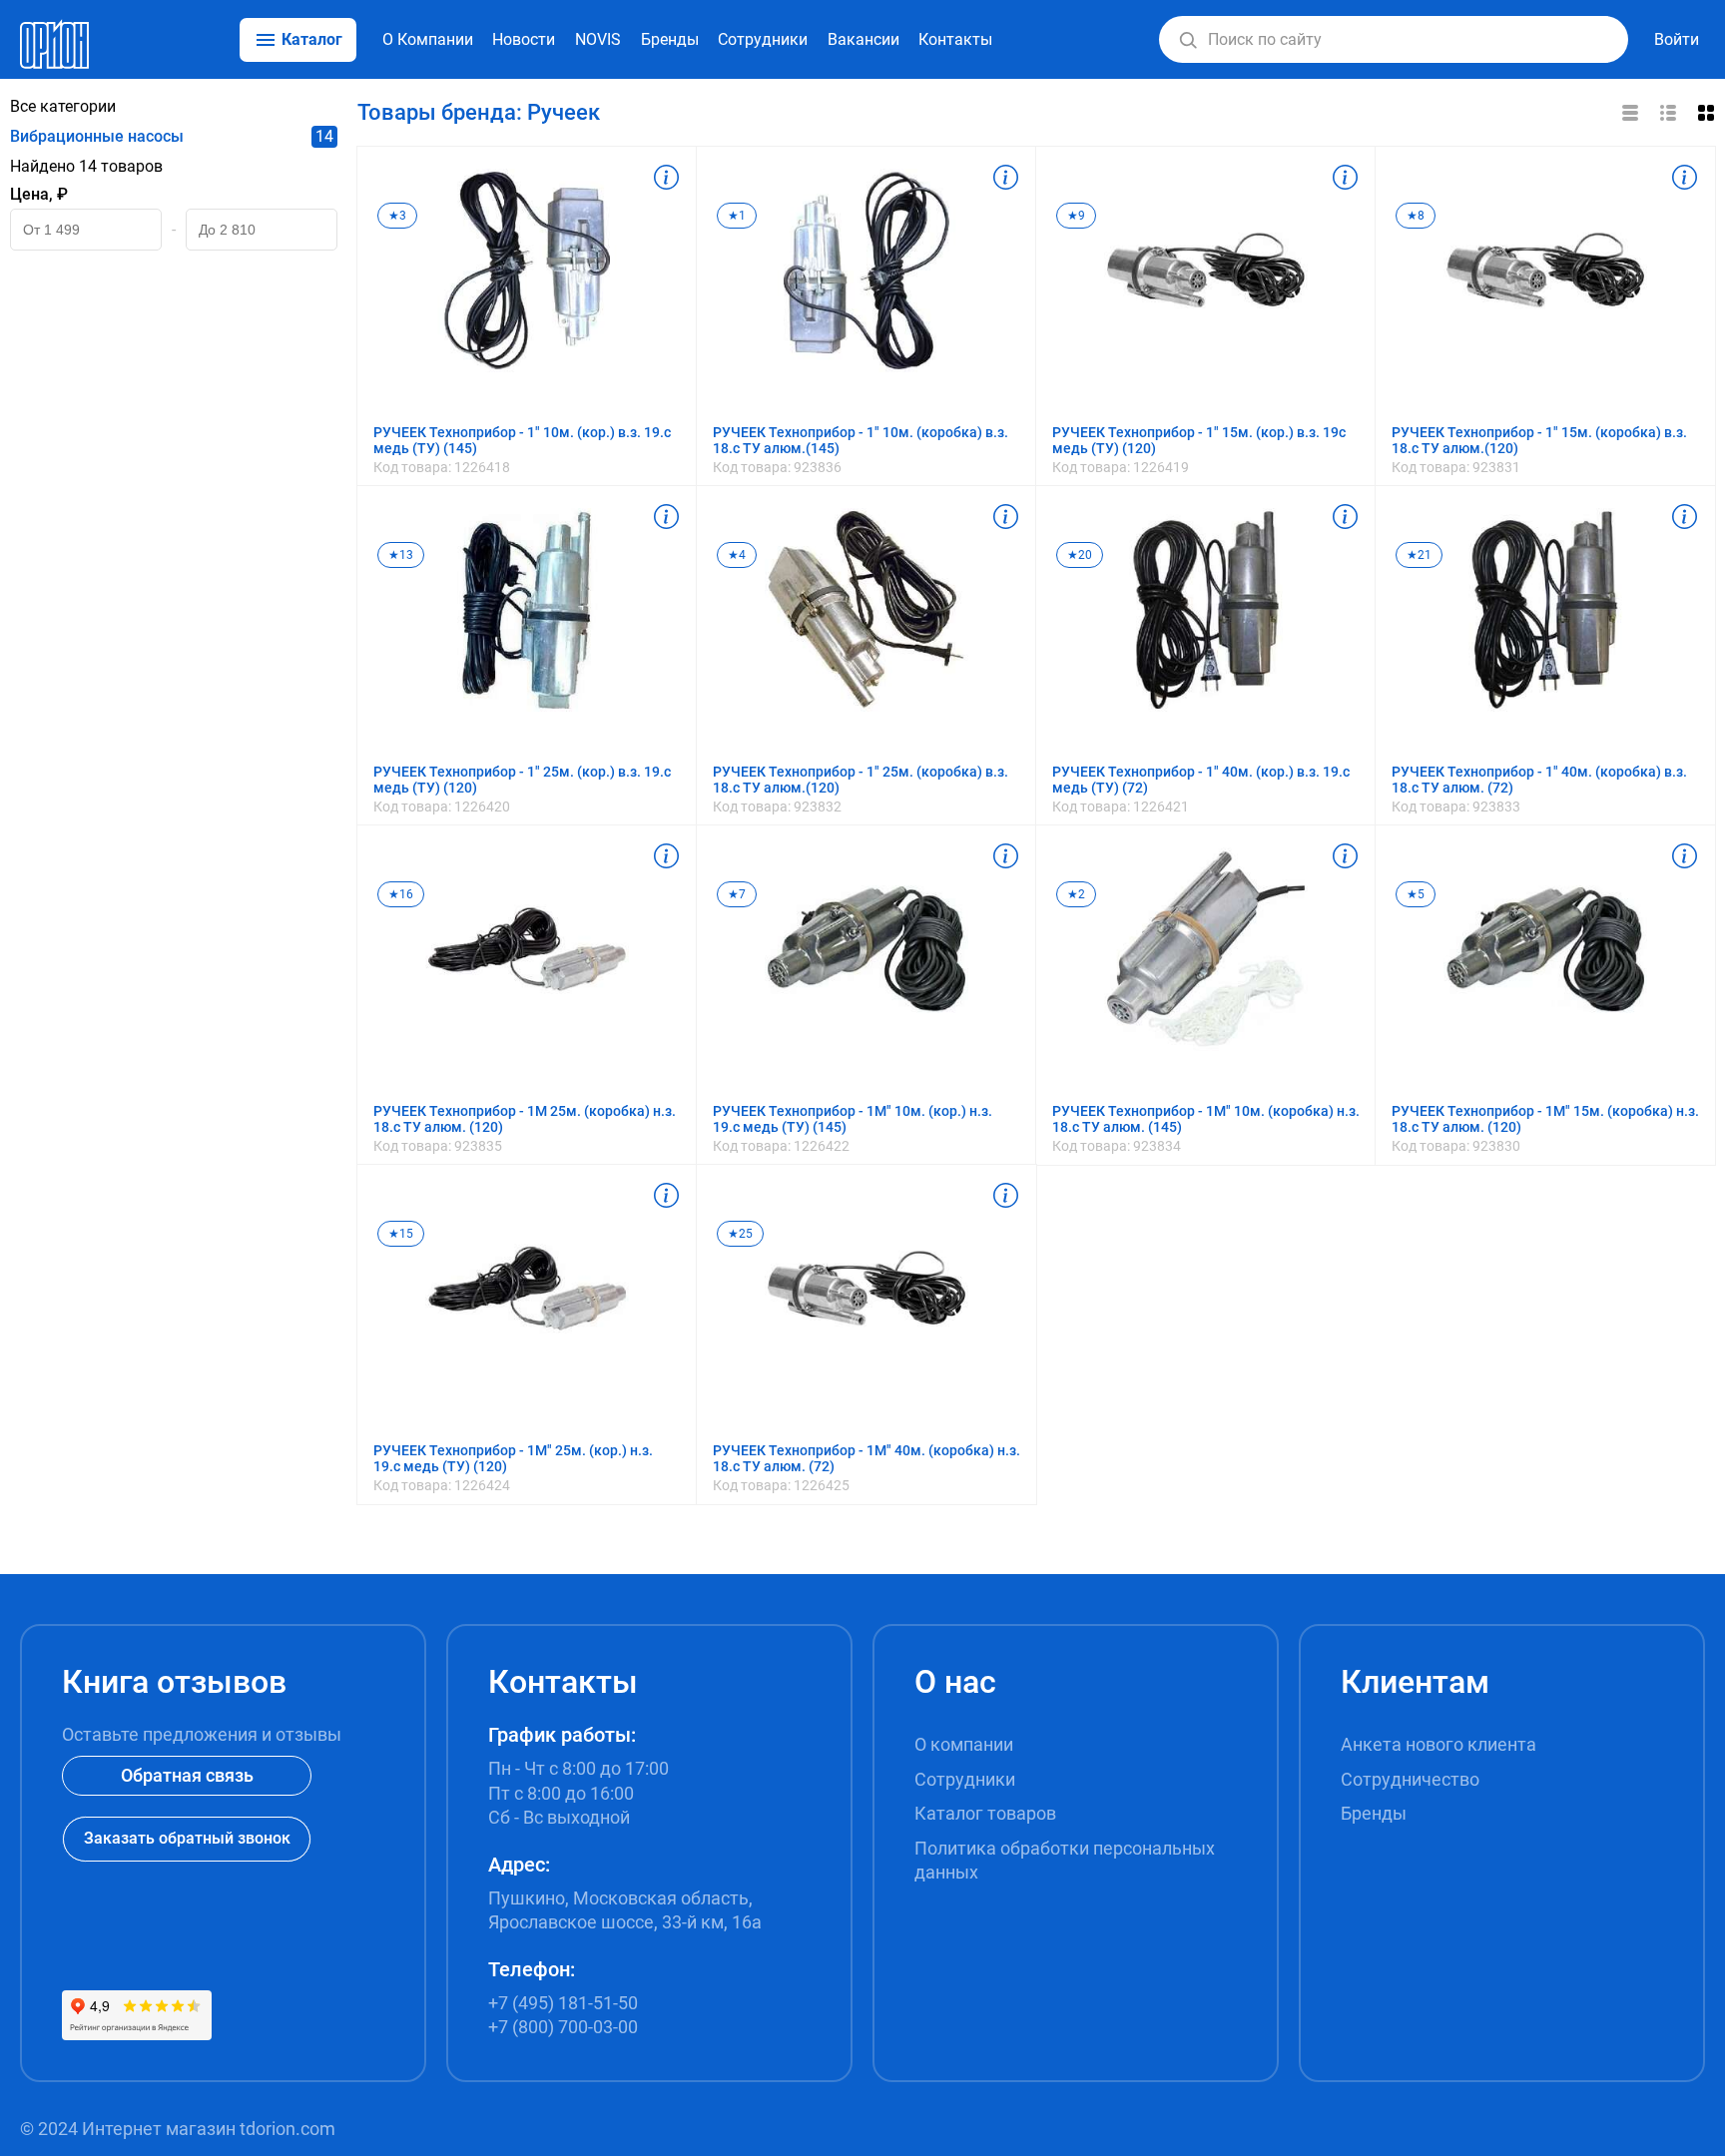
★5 (1416, 894)
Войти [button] (1677, 39)
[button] (1188, 40)
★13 (401, 555)
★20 (1080, 555)
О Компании (428, 39)
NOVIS (598, 39)
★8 (1416, 216)
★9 (1076, 216)
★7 (737, 894)
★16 (401, 894)
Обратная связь (187, 1775)
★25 (740, 1234)
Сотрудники (763, 39)
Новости (524, 39)
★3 (397, 216)
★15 (401, 1234)
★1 (737, 216)
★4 (737, 555)
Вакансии (863, 39)
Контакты (955, 39)
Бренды (670, 39)
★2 (1076, 894)
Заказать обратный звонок (187, 1838)
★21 (1419, 555)
